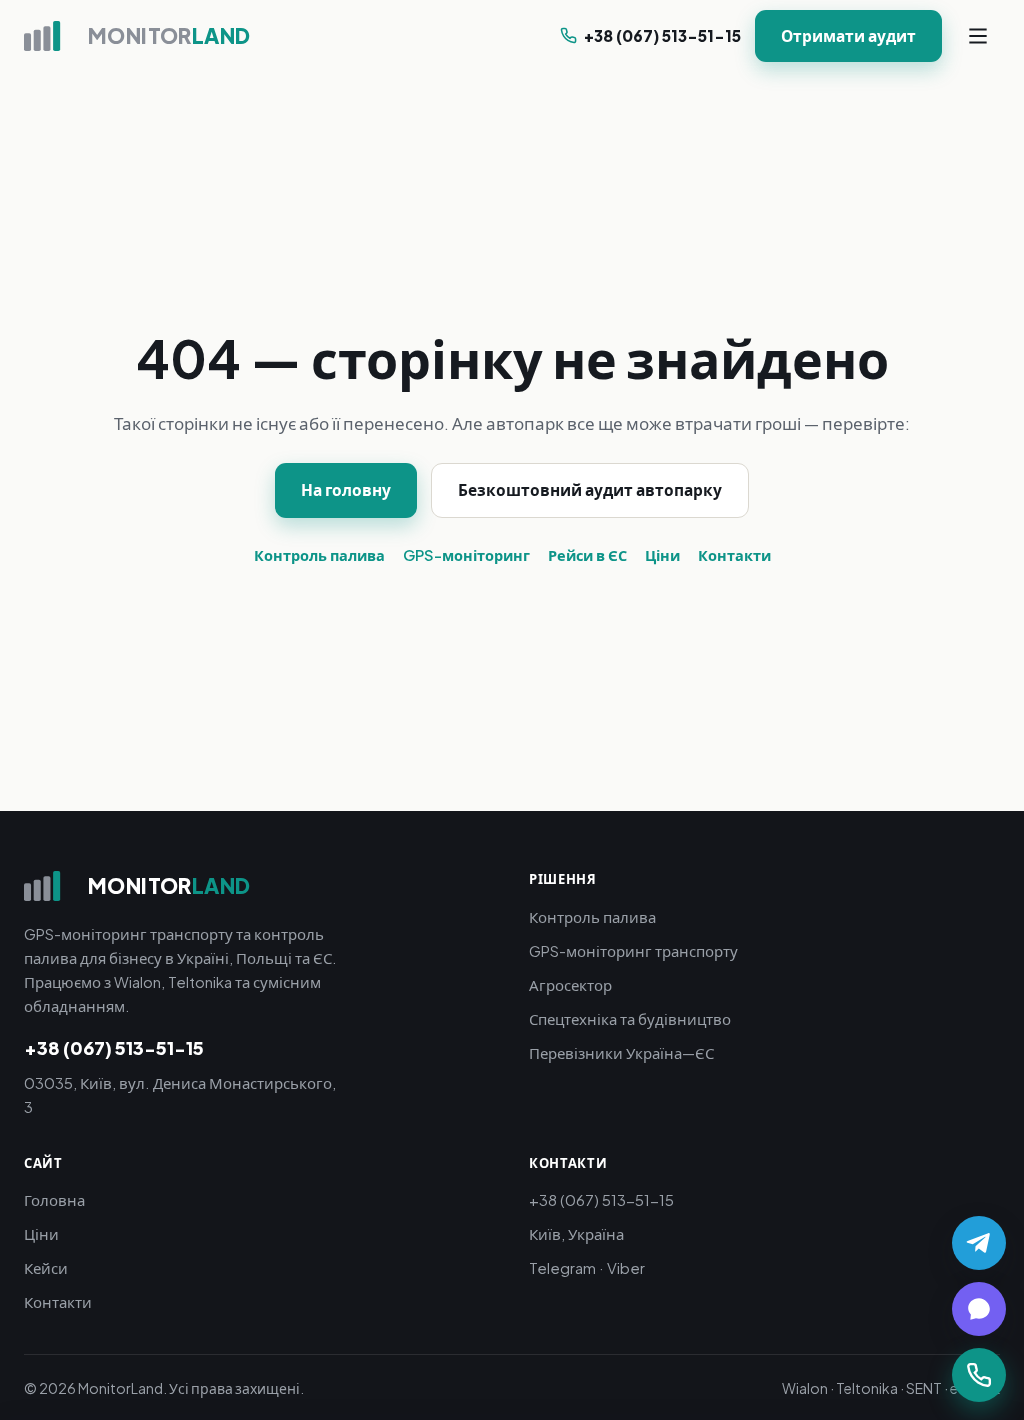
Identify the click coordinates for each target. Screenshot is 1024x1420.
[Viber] (979, 1309)
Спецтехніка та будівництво (630, 1018)
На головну (346, 489)
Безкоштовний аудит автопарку (590, 489)
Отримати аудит (848, 35)
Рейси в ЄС (587, 555)
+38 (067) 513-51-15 (662, 35)
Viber (626, 1267)
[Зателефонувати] (979, 1375)
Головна (54, 1199)
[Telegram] (979, 1243)
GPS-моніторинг (466, 555)
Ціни (662, 555)
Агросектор (570, 984)
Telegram (562, 1267)
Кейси (46, 1267)
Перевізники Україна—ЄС (621, 1052)
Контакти (734, 555)
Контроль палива (319, 555)
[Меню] (978, 36)
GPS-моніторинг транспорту (633, 950)
